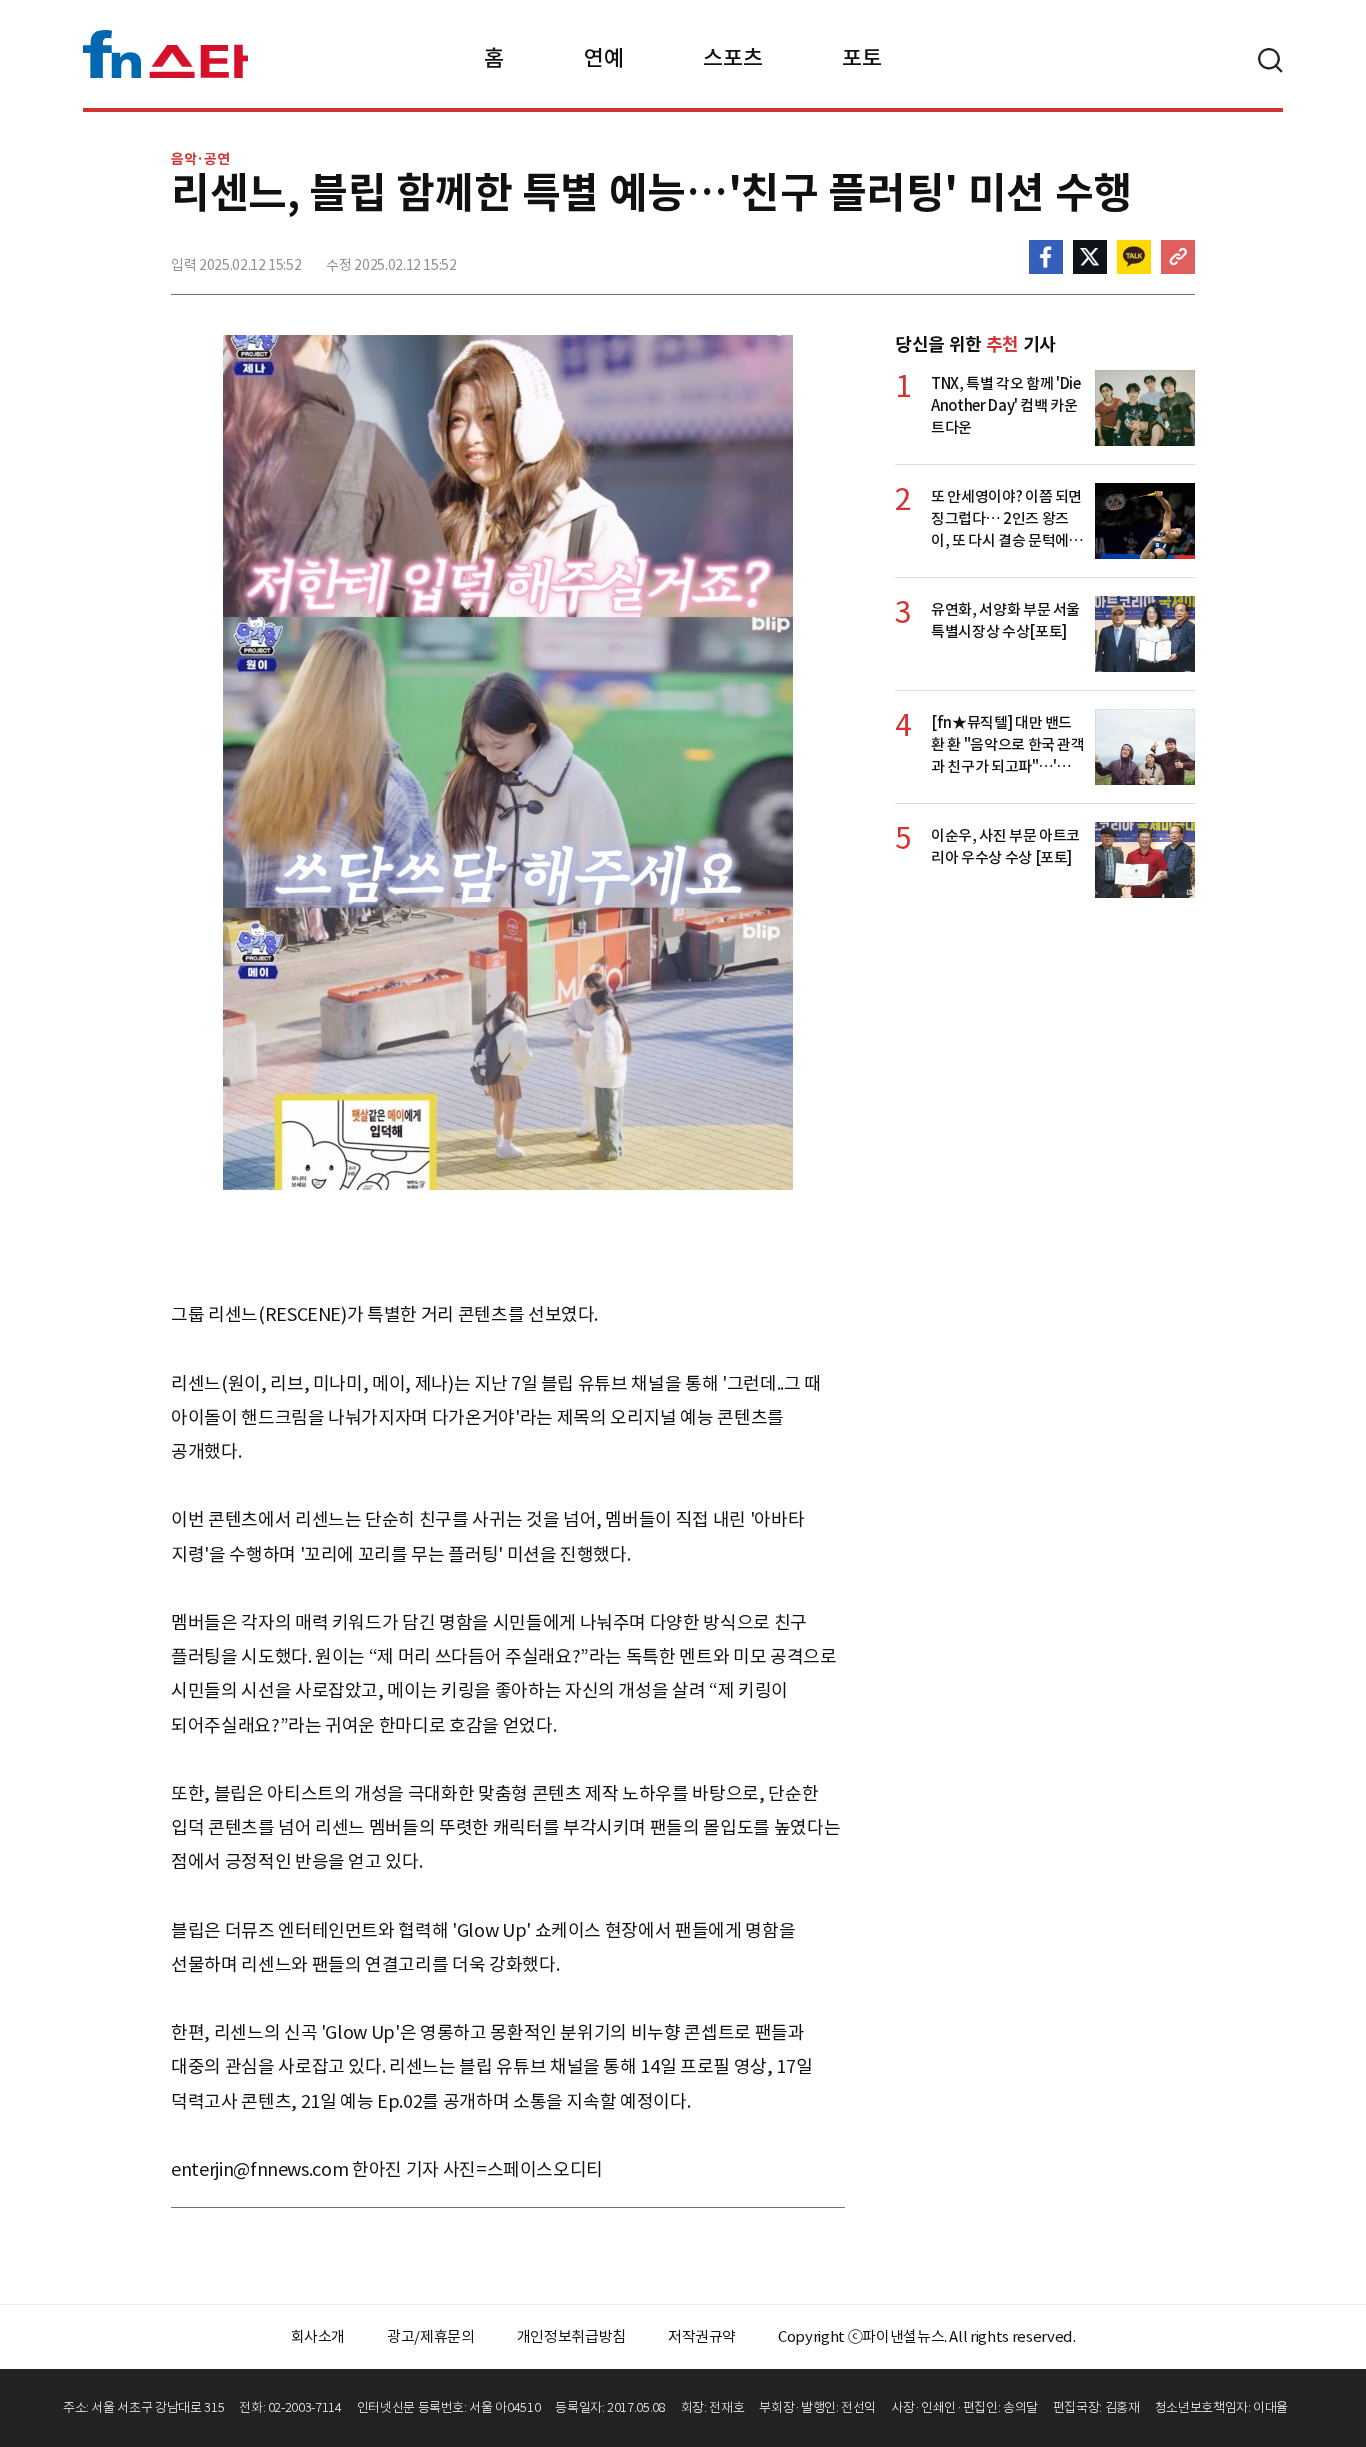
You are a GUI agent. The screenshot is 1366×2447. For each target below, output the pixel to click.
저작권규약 (702, 2336)
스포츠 (732, 58)
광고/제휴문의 (431, 2336)
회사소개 (318, 2336)
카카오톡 (1134, 257)
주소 (1178, 257)
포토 (861, 58)
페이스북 (1046, 257)
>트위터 (1090, 257)
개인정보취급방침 (571, 2336)
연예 (603, 58)
